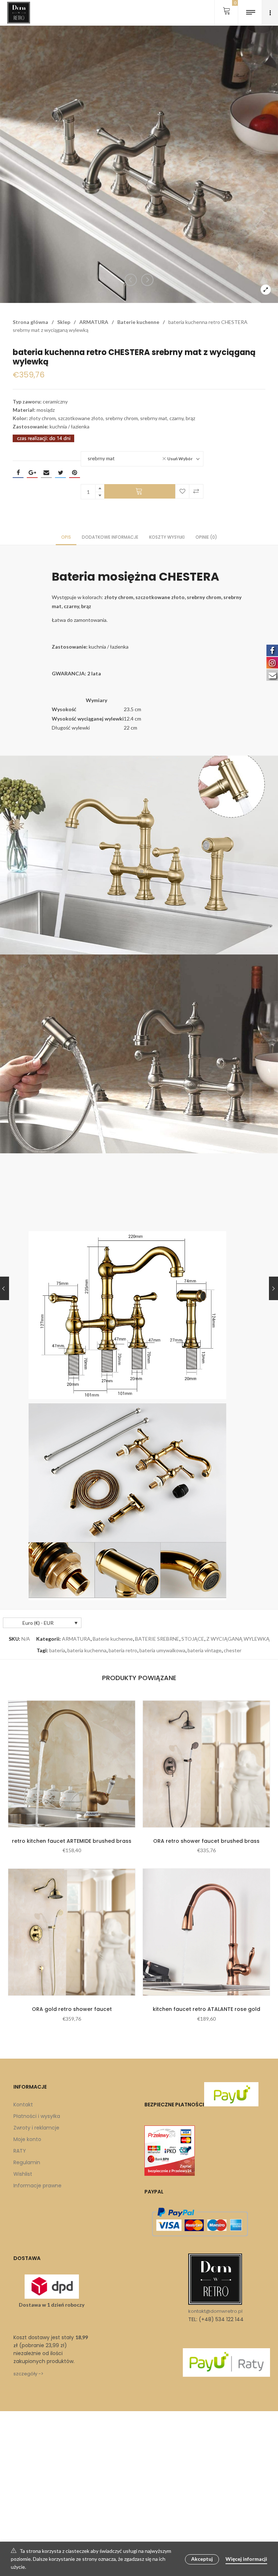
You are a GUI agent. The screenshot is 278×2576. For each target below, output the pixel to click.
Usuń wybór (180, 459)
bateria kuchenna (87, 1650)
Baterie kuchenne (138, 322)
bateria (57, 1650)
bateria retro (123, 1650)
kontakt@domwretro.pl (215, 2311)
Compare (196, 491)
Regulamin (27, 2162)
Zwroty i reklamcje (36, 2128)
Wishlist (23, 2174)
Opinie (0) (206, 537)
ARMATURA (94, 322)
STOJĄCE (193, 1639)
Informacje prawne (37, 2186)
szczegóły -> (28, 2374)
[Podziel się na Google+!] (32, 473)
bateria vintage (205, 1650)
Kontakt (23, 2105)
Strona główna (30, 322)
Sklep (64, 322)
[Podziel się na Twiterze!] (60, 473)
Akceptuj (202, 2559)
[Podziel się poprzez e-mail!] (46, 473)
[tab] (66, 537)
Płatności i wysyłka (37, 2116)
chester (233, 1650)
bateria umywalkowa (162, 1650)
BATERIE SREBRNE (157, 1639)
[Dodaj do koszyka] (140, 491)
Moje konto (27, 2139)
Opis (66, 537)
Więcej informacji (246, 2559)
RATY (20, 2151)
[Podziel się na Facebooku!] (18, 473)
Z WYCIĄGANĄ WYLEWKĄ (238, 1639)
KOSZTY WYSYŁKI (167, 537)
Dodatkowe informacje (110, 537)
